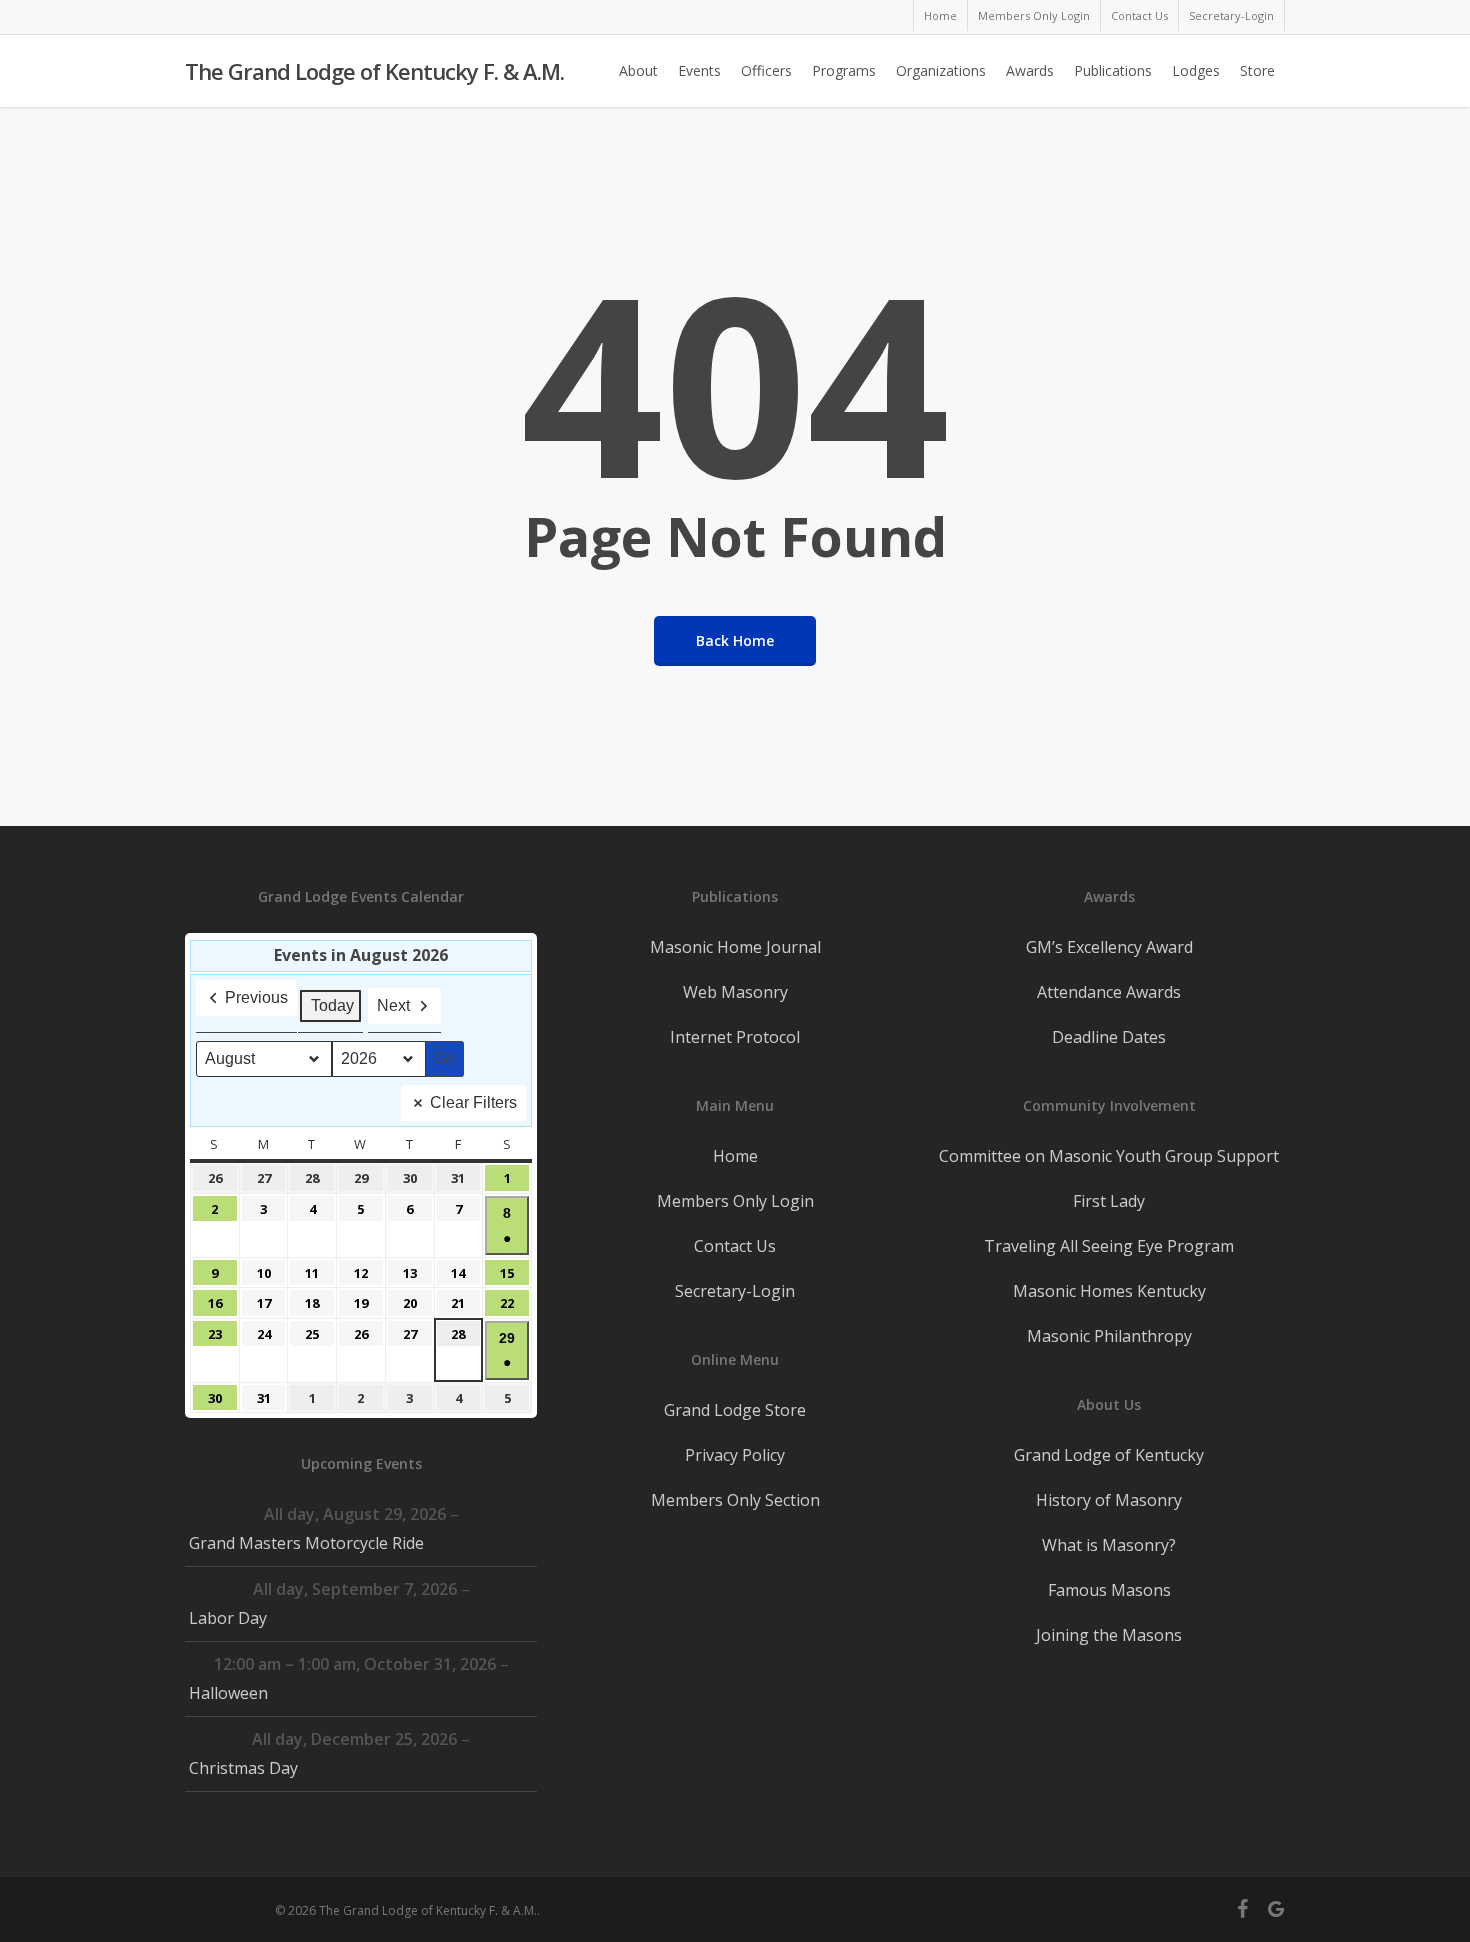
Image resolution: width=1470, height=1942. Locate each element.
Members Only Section (735, 1500)
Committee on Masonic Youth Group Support (1109, 1156)
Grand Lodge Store (735, 1410)
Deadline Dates (1109, 1037)
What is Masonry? (1109, 1545)
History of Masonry (1109, 1500)
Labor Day (228, 1618)
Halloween (228, 1693)
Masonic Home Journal (735, 947)
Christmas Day (243, 1768)
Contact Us (735, 1246)
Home (735, 1156)
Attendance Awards (1109, 992)
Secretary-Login (735, 1291)
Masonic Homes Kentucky (1109, 1291)
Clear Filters (473, 1102)
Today (332, 1005)
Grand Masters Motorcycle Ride (306, 1543)
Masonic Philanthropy (1109, 1336)
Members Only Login (735, 1201)
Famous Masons (1109, 1590)
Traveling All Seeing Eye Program (1109, 1246)
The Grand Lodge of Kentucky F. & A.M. (374, 71)
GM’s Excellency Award (1109, 947)
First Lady (1109, 1201)
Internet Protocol (735, 1037)
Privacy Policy (735, 1455)
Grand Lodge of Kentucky (1109, 1455)
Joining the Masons (1109, 1635)
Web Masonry (735, 992)
